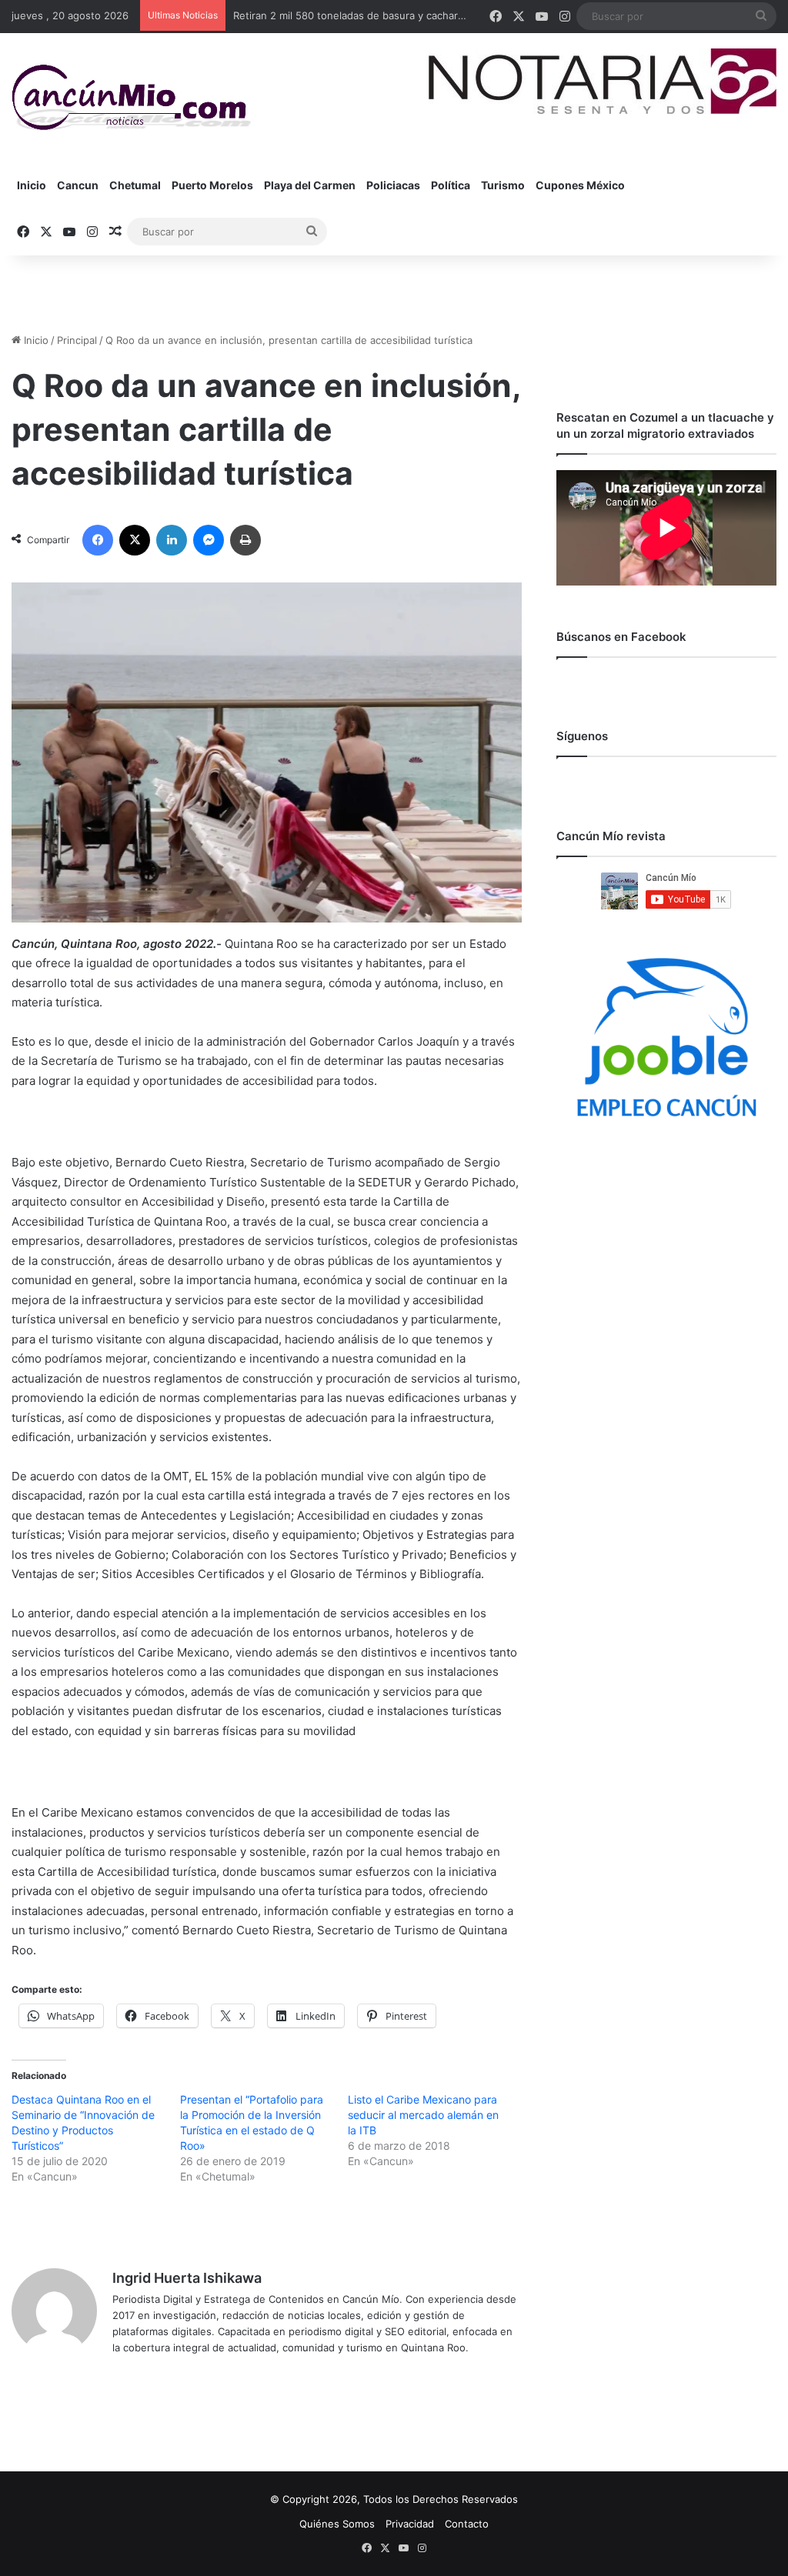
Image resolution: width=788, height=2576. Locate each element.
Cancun (78, 185)
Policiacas (393, 185)
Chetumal (135, 185)
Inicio (32, 185)
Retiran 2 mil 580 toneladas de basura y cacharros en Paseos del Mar (399, 15)
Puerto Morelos (212, 185)
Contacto (467, 2524)
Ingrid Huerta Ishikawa (187, 2278)
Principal (77, 340)
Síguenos (582, 736)
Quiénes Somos (337, 2524)
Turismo (503, 185)
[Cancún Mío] (131, 98)
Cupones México (580, 185)
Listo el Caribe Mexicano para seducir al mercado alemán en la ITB (423, 2115)
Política (451, 185)
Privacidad (410, 2524)
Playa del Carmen (310, 185)
